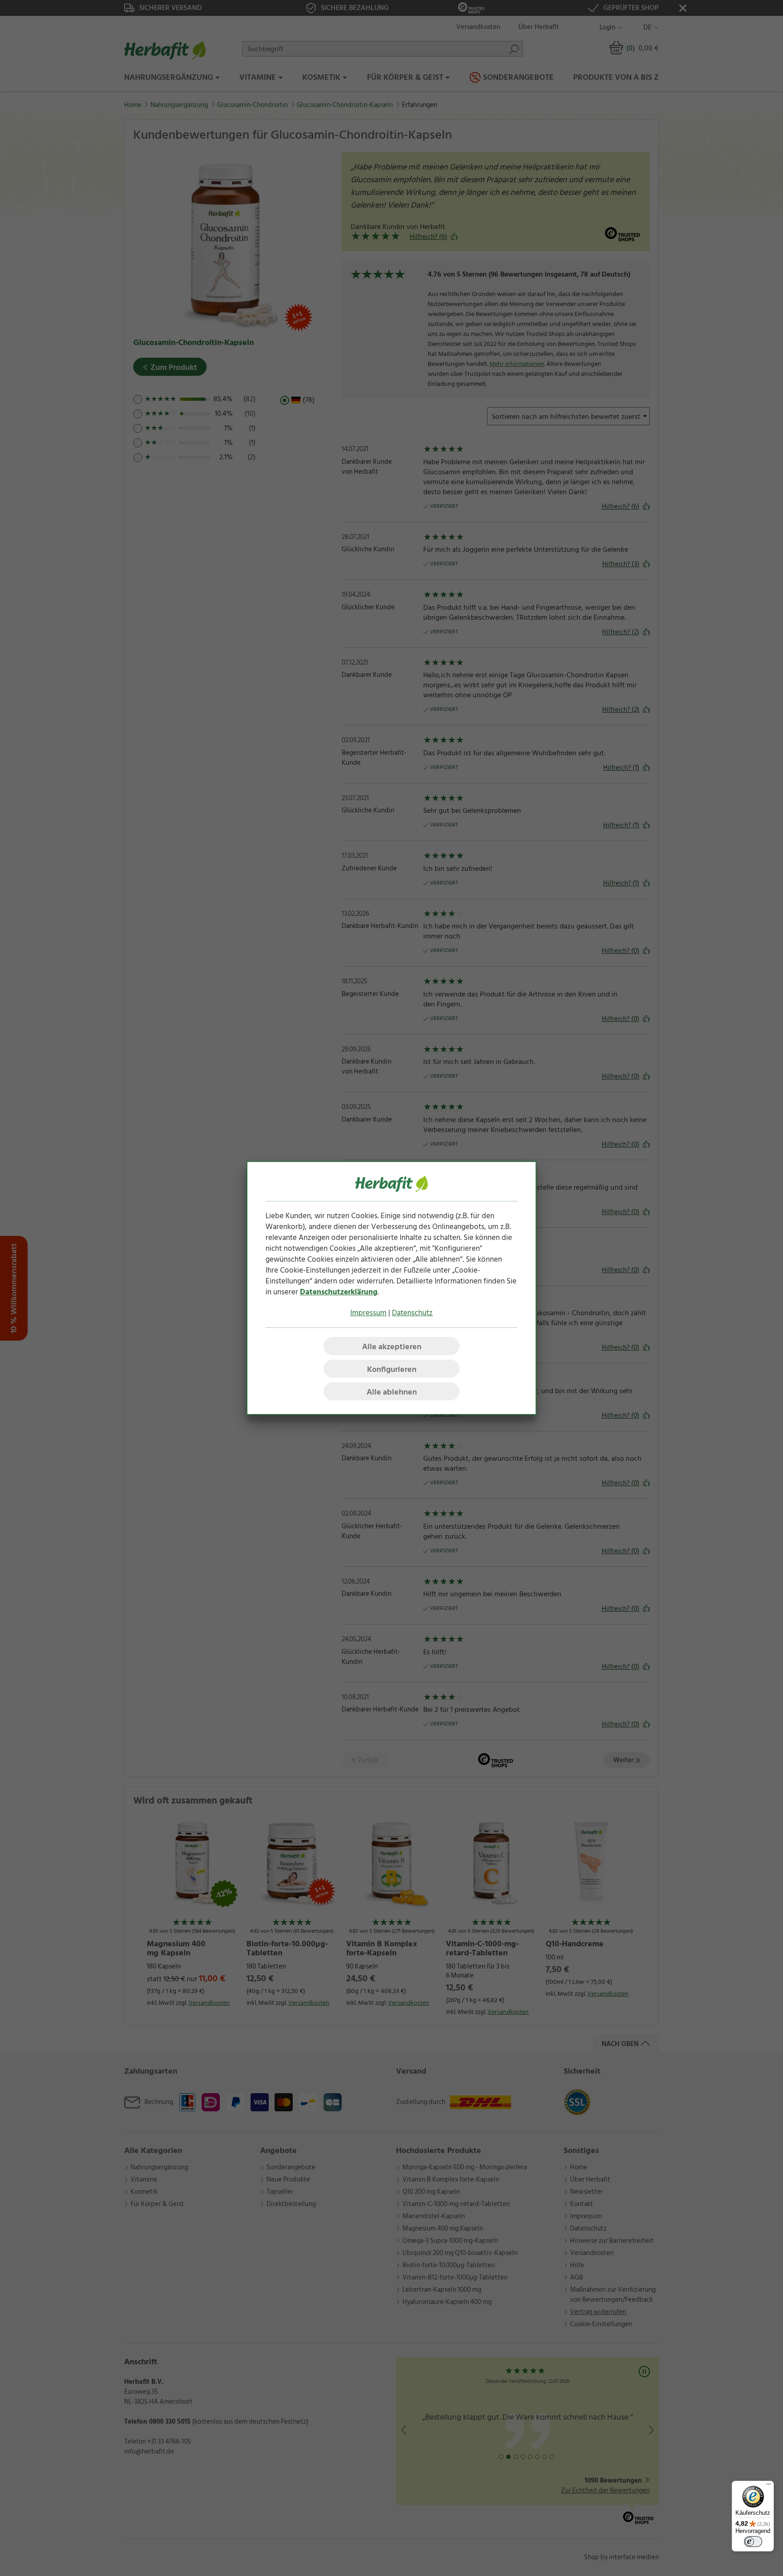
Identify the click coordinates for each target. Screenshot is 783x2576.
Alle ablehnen (392, 1392)
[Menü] (768, 2486)
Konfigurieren (392, 1369)
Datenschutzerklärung (339, 1292)
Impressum (368, 1313)
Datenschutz (412, 1313)
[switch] (753, 2542)
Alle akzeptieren (392, 1347)
